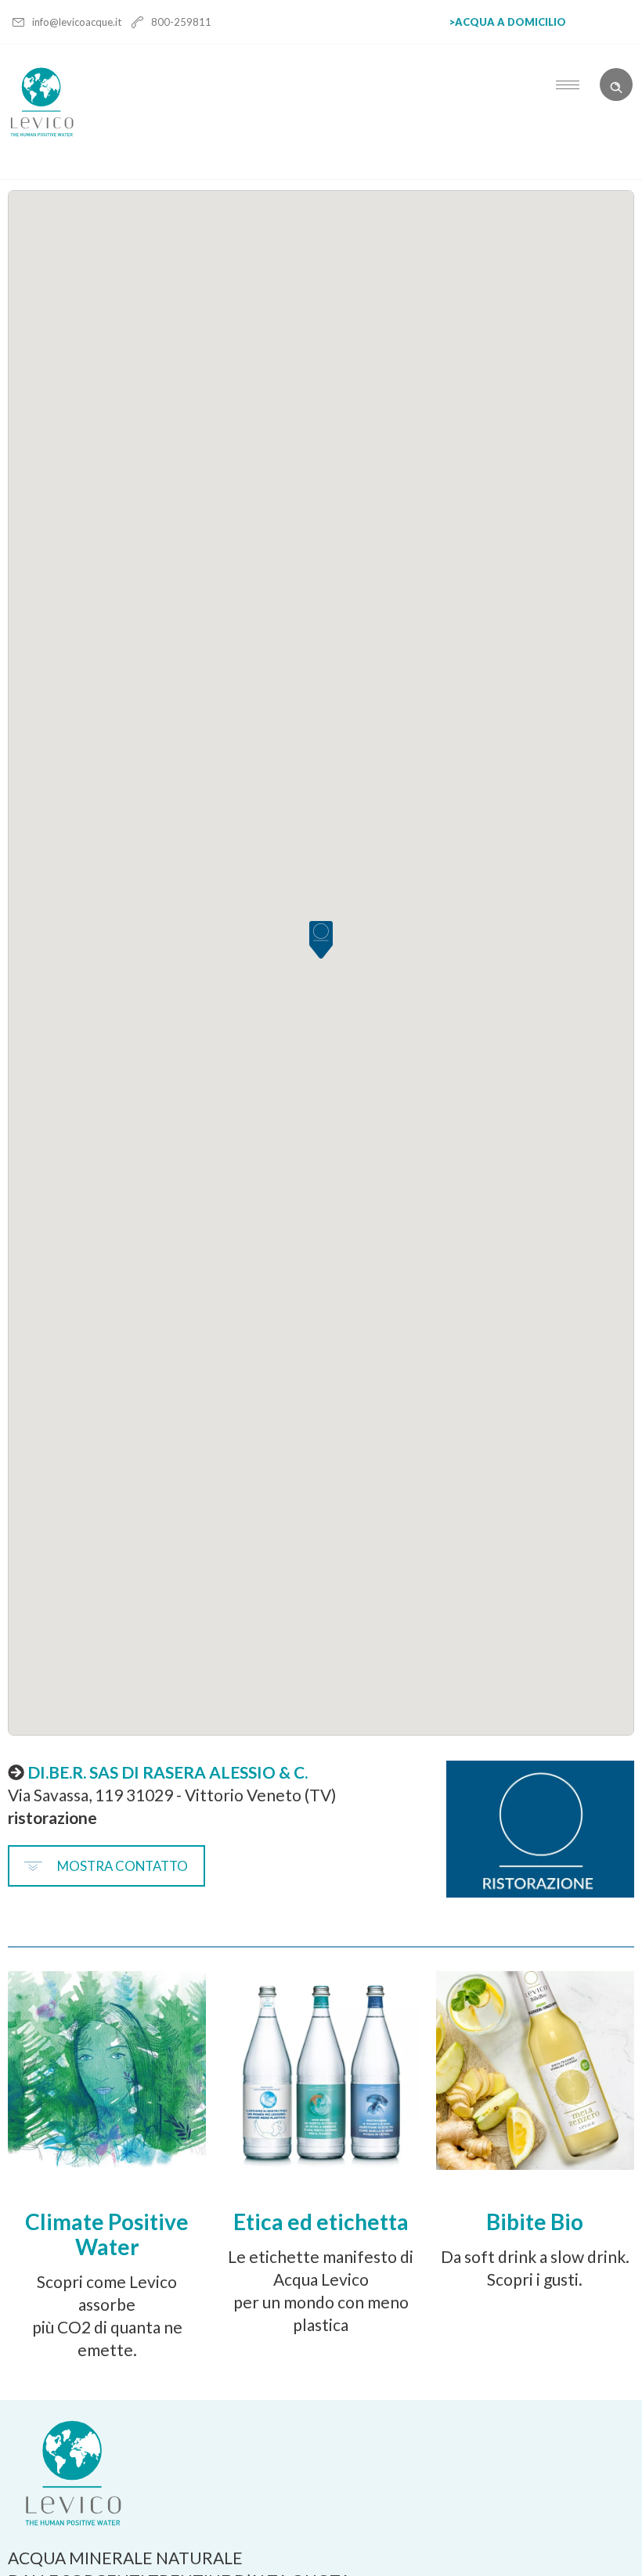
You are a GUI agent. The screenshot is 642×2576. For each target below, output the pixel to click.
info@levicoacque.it (78, 22)
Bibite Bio (535, 2222)
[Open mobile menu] (572, 85)
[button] (321, 942)
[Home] (42, 133)
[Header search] (616, 83)
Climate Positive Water (107, 2234)
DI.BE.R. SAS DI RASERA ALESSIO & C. (168, 1772)
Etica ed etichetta (321, 2222)
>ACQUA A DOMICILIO (508, 22)
